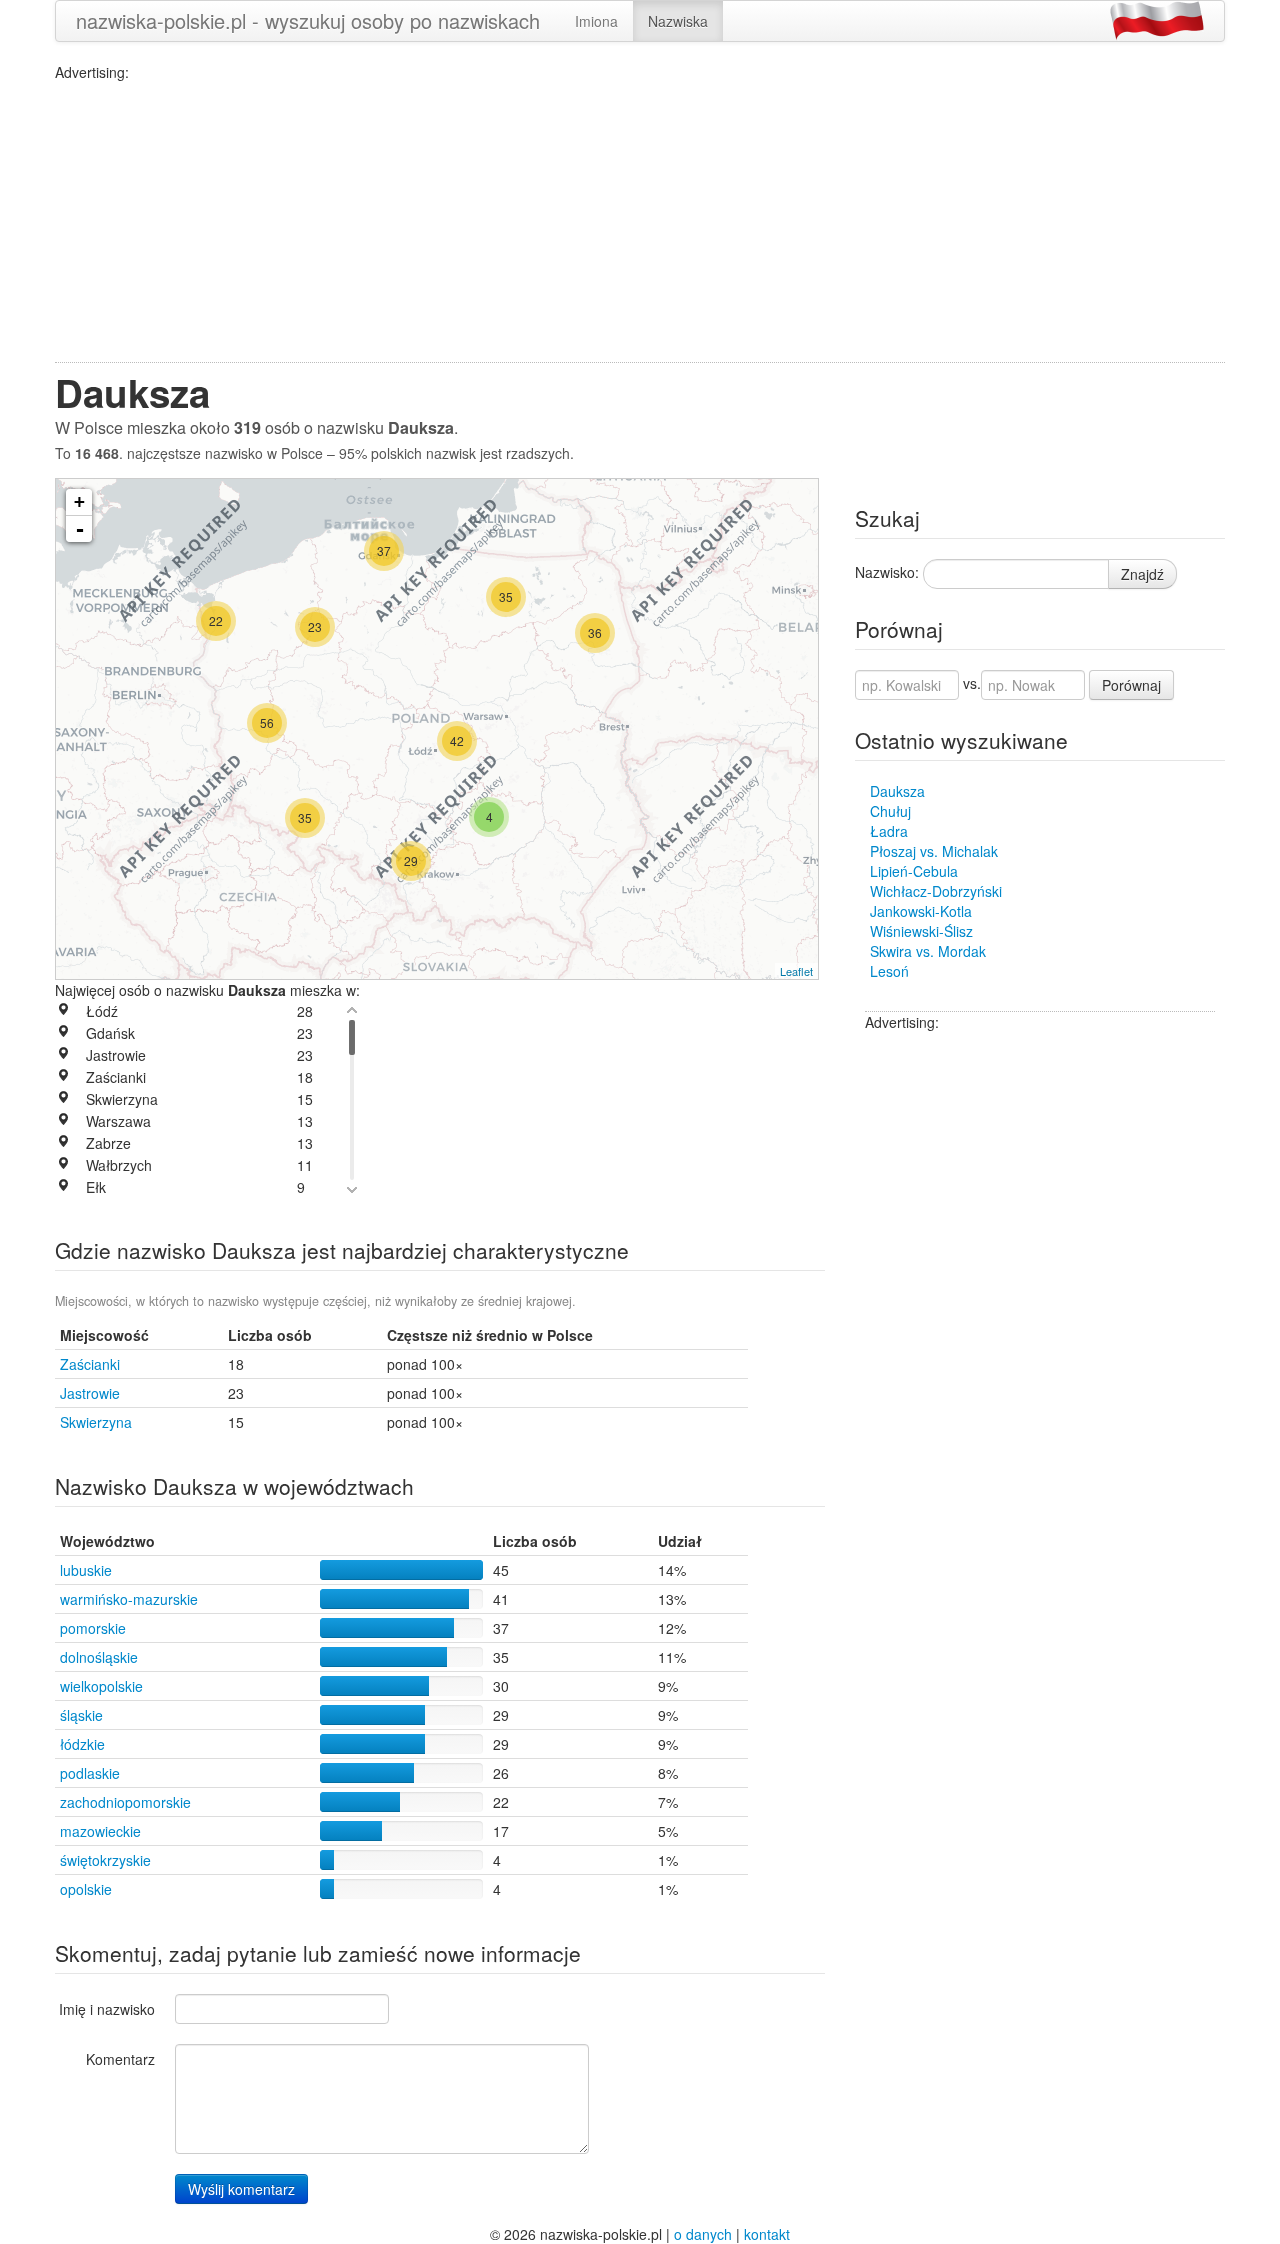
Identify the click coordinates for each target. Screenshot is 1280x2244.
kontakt (767, 2234)
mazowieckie (100, 1831)
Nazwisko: (887, 572)
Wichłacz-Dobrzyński (936, 891)
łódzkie (82, 1744)
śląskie (81, 1715)
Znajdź (1142, 574)
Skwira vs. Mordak (928, 951)
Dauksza (897, 791)
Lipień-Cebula (914, 871)
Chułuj (890, 811)
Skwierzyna (96, 1422)
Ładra (889, 831)
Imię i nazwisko (107, 2009)
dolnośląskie (99, 1657)
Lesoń (889, 971)
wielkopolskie (101, 1686)
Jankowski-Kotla (921, 911)
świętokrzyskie (105, 1860)
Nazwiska (678, 21)
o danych (703, 2234)
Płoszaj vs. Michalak (934, 851)
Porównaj (1131, 685)
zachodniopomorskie (125, 1802)
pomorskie (93, 1628)
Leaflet (796, 971)
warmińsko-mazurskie (129, 1599)
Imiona (596, 21)
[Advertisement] (640, 222)
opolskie (86, 1889)
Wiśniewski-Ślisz (921, 931)
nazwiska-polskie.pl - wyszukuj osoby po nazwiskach (308, 20)
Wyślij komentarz (241, 2189)
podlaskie (90, 1773)
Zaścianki (90, 1364)
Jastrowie (90, 1393)
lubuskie (86, 1570)
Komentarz (120, 2059)
